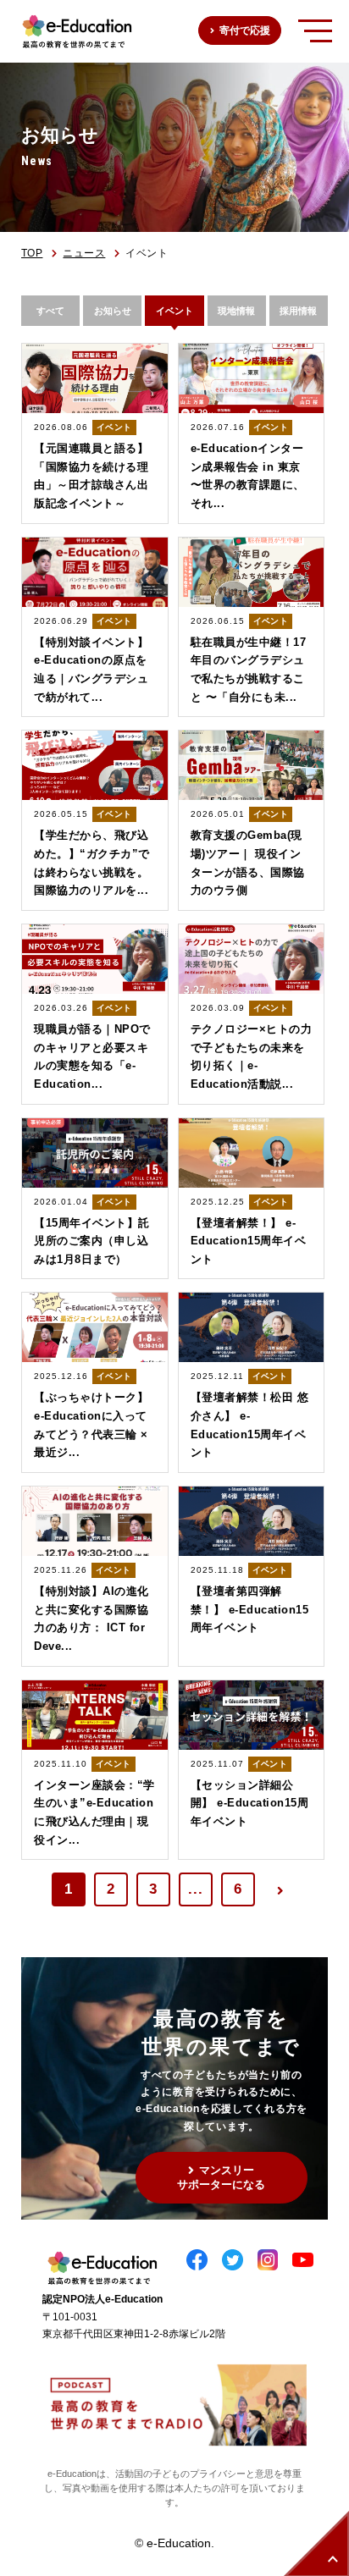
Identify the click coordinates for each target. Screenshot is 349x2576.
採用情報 (298, 311)
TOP (32, 253)
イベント (174, 311)
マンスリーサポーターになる (221, 2177)
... (195, 1889)
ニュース (84, 253)
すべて (50, 311)
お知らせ (113, 311)
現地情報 (236, 311)
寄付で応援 (245, 30)
